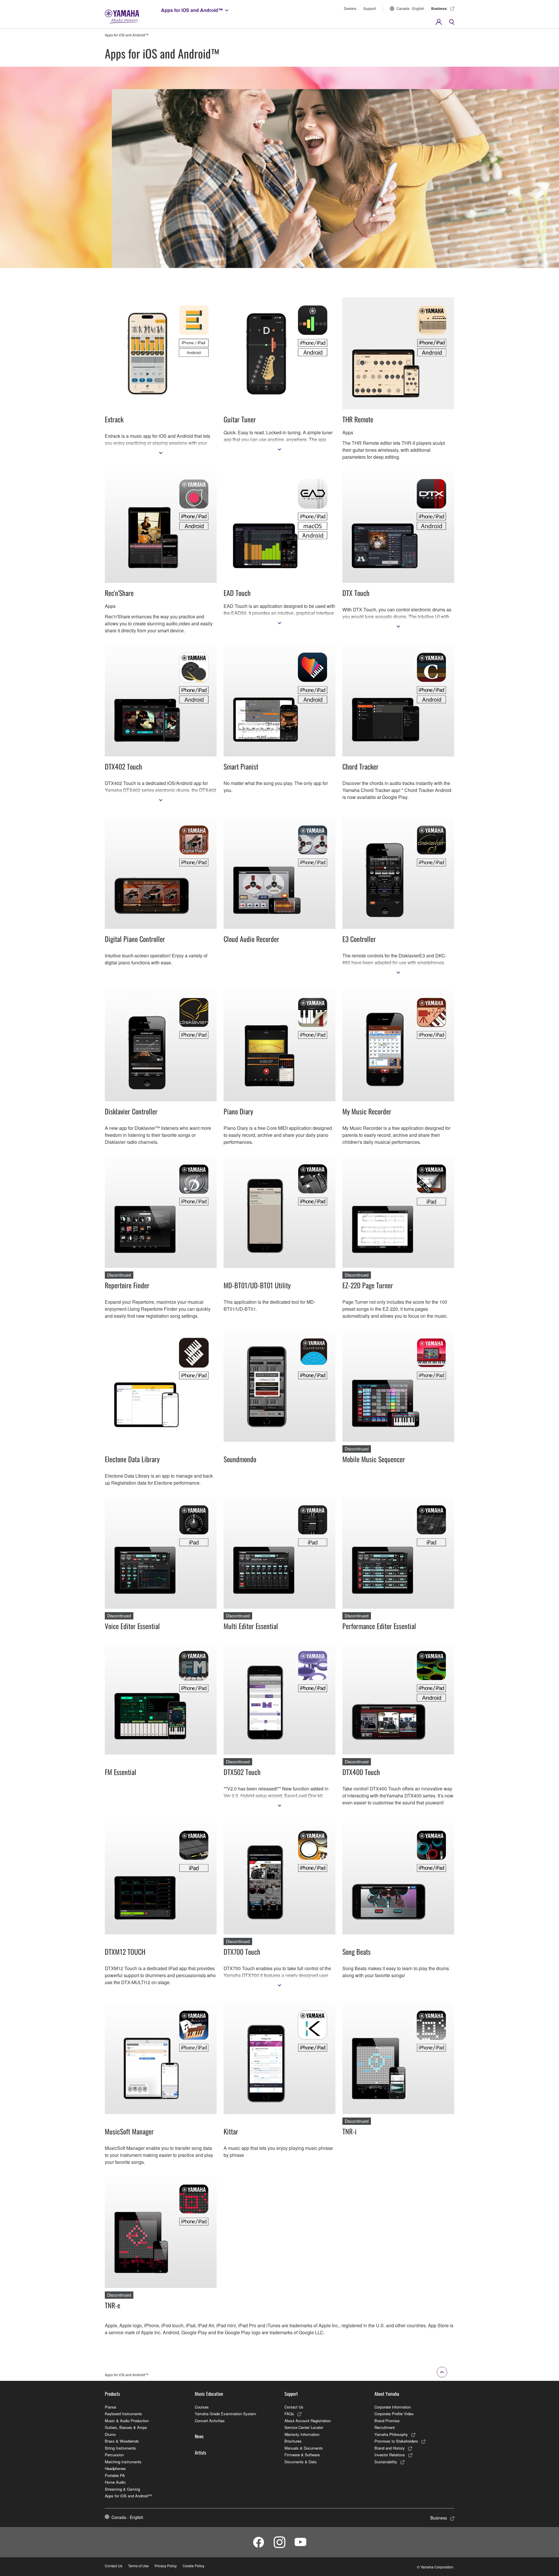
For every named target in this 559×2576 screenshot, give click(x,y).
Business (439, 8)
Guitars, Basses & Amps (126, 2427)
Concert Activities (210, 2421)
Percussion (114, 2455)
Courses (202, 2407)
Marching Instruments (123, 2462)
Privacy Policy (166, 2566)
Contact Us (294, 2407)
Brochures (293, 2441)
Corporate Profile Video (394, 2414)
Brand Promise (387, 2421)
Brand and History (390, 2448)
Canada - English (410, 8)
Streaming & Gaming (122, 2489)
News (199, 2436)
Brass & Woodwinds (122, 2441)
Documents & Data (300, 2462)
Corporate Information (393, 2407)
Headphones (115, 2468)
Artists (200, 2453)
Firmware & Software (302, 2455)
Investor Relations (390, 2455)
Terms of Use (138, 2566)
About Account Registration (308, 2421)
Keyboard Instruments (123, 2414)
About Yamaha (387, 2394)
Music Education (209, 2394)
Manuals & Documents (304, 2448)
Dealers (350, 8)
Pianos (111, 2407)
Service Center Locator (304, 2427)
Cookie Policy (193, 2566)
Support (370, 8)
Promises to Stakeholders (396, 2441)
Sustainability (386, 2462)
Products (112, 2394)
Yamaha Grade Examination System (225, 2414)
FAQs (289, 2414)
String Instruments (120, 2448)
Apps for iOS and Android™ (192, 10)
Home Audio (115, 2482)
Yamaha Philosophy (391, 2434)
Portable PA (115, 2475)
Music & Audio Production (127, 2421)
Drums (110, 2434)
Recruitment (385, 2427)
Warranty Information (302, 2434)
